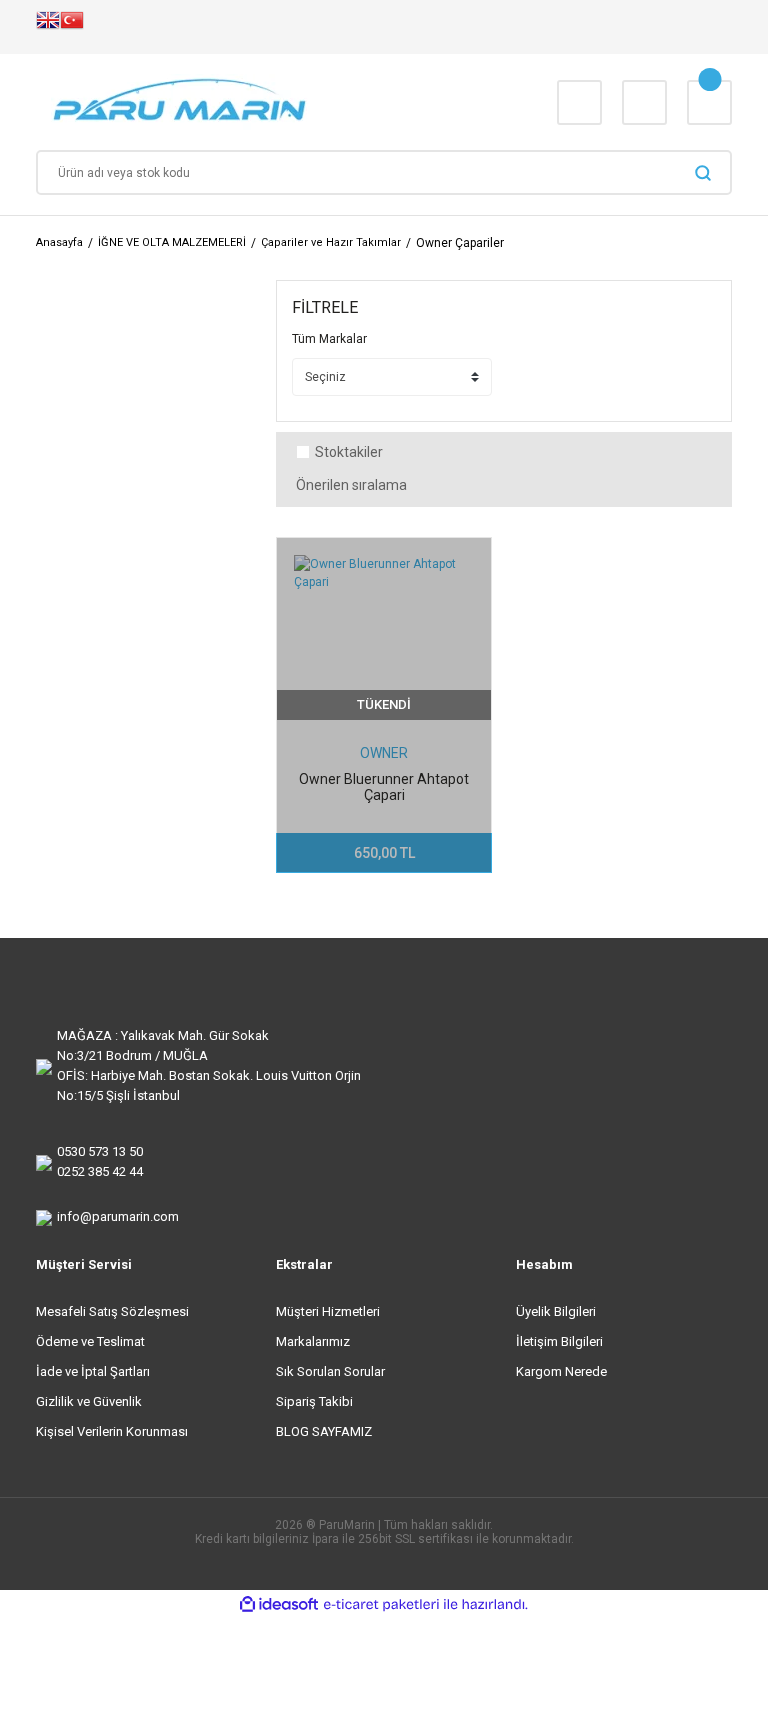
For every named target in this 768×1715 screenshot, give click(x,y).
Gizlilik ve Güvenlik (89, 1401)
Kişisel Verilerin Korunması (112, 1431)
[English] (48, 27)
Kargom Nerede (561, 1371)
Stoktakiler (349, 452)
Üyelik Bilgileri (556, 1311)
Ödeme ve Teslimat (90, 1341)
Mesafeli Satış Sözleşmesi (112, 1311)
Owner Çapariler (460, 243)
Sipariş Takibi (314, 1401)
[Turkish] (72, 27)
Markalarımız (313, 1341)
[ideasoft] (279, 1604)
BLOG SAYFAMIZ (324, 1431)
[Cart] (709, 102)
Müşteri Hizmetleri (328, 1311)
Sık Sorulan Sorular (330, 1371)
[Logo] (241, 102)
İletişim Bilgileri (559, 1341)
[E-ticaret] (381, 1605)
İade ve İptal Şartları (93, 1371)
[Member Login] (644, 102)
